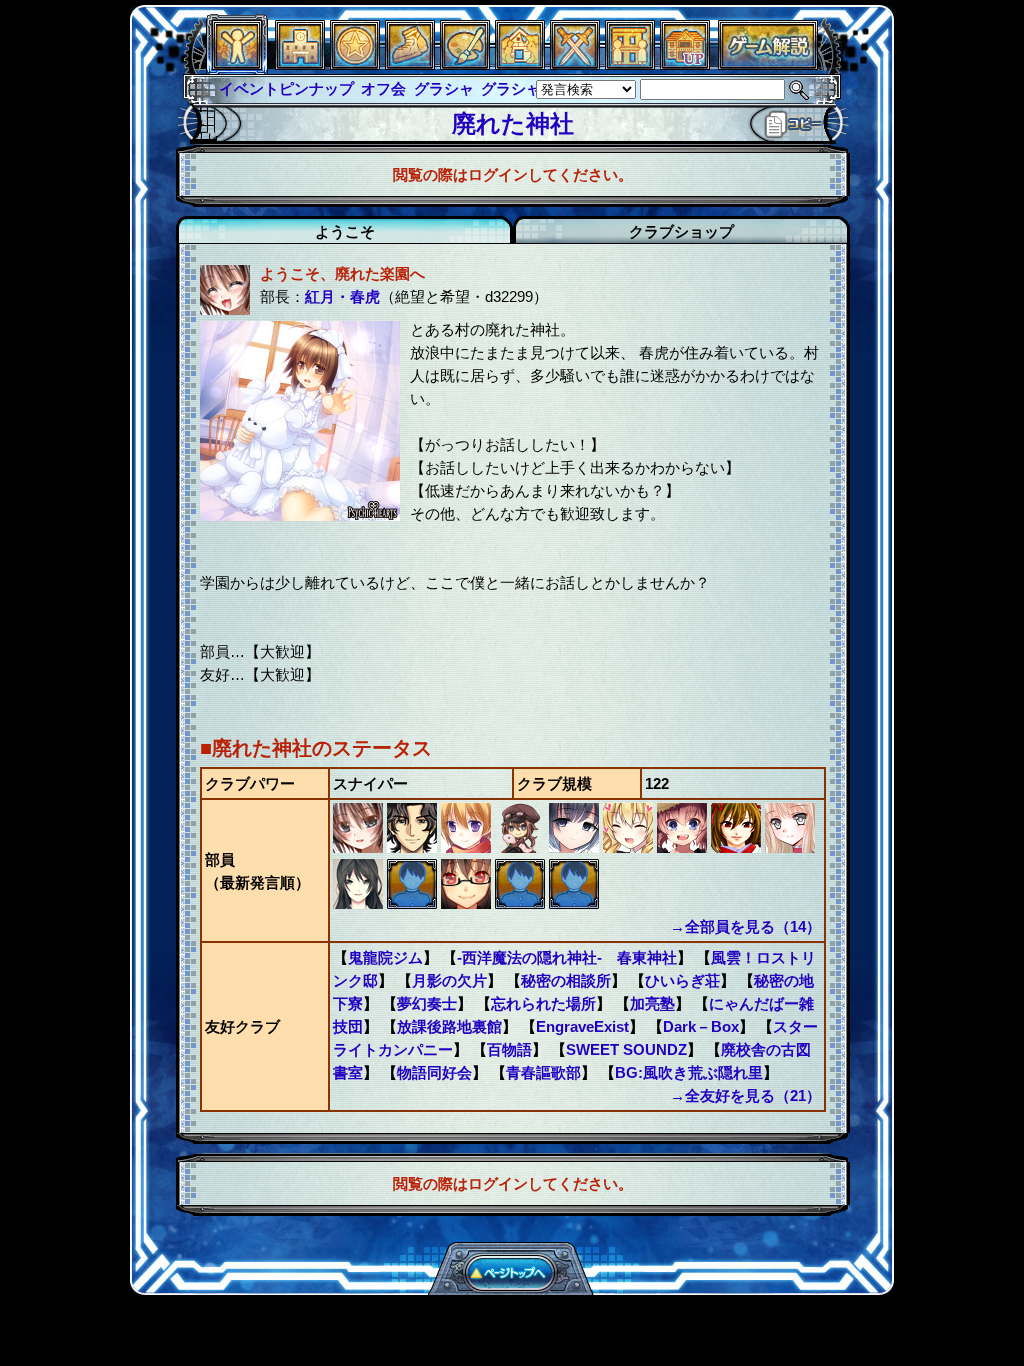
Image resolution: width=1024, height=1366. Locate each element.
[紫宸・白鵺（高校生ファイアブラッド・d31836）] (574, 903)
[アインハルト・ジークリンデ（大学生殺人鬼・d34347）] (414, 903)
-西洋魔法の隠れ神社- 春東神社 (567, 957)
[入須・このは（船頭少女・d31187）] (468, 903)
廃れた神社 (513, 123)
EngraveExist (582, 1026)
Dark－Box (701, 1026)
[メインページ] (300, 64)
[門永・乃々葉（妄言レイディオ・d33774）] (576, 847)
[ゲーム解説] (768, 64)
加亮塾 (652, 1003)
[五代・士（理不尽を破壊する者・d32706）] (414, 847)
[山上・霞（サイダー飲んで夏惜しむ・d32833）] (738, 847)
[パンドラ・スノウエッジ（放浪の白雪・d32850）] (790, 847)
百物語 (509, 1049)
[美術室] (465, 64)
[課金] (355, 64)
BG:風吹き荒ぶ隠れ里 (689, 1072)
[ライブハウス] (575, 64)
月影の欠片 (449, 980)
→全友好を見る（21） (745, 1095)
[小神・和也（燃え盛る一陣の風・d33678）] (522, 903)
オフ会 (383, 88)
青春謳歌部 (543, 1072)
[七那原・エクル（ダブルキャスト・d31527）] (468, 847)
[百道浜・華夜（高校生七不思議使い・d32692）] (522, 847)
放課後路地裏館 (449, 1026)
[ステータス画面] (237, 64)
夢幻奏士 (427, 1003)
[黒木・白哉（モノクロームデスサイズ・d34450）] (360, 903)
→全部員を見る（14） (745, 926)
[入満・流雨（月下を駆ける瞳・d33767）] (630, 847)
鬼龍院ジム (385, 957)
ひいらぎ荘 (682, 980)
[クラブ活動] (630, 64)
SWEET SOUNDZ (626, 1049)
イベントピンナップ (286, 88)
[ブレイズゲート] (520, 64)
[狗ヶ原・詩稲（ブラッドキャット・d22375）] (684, 847)
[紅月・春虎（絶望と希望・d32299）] (360, 847)
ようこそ (345, 231)
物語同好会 (434, 1072)
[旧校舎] (685, 64)
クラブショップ (681, 231)
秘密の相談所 (566, 980)
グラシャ (444, 88)
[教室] (410, 64)
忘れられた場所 (543, 1003)
